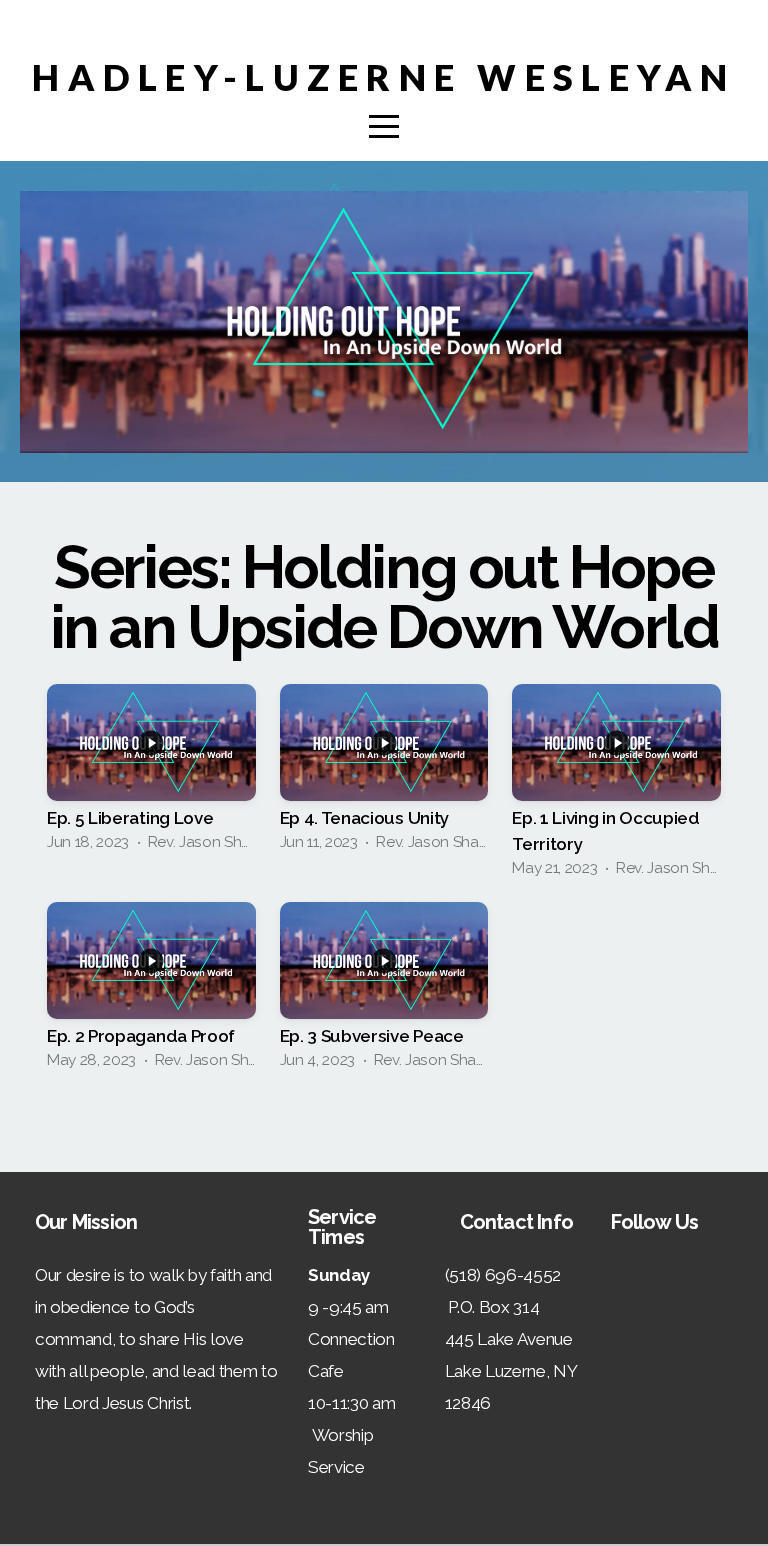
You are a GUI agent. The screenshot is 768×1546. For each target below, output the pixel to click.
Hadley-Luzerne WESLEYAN (383, 77)
